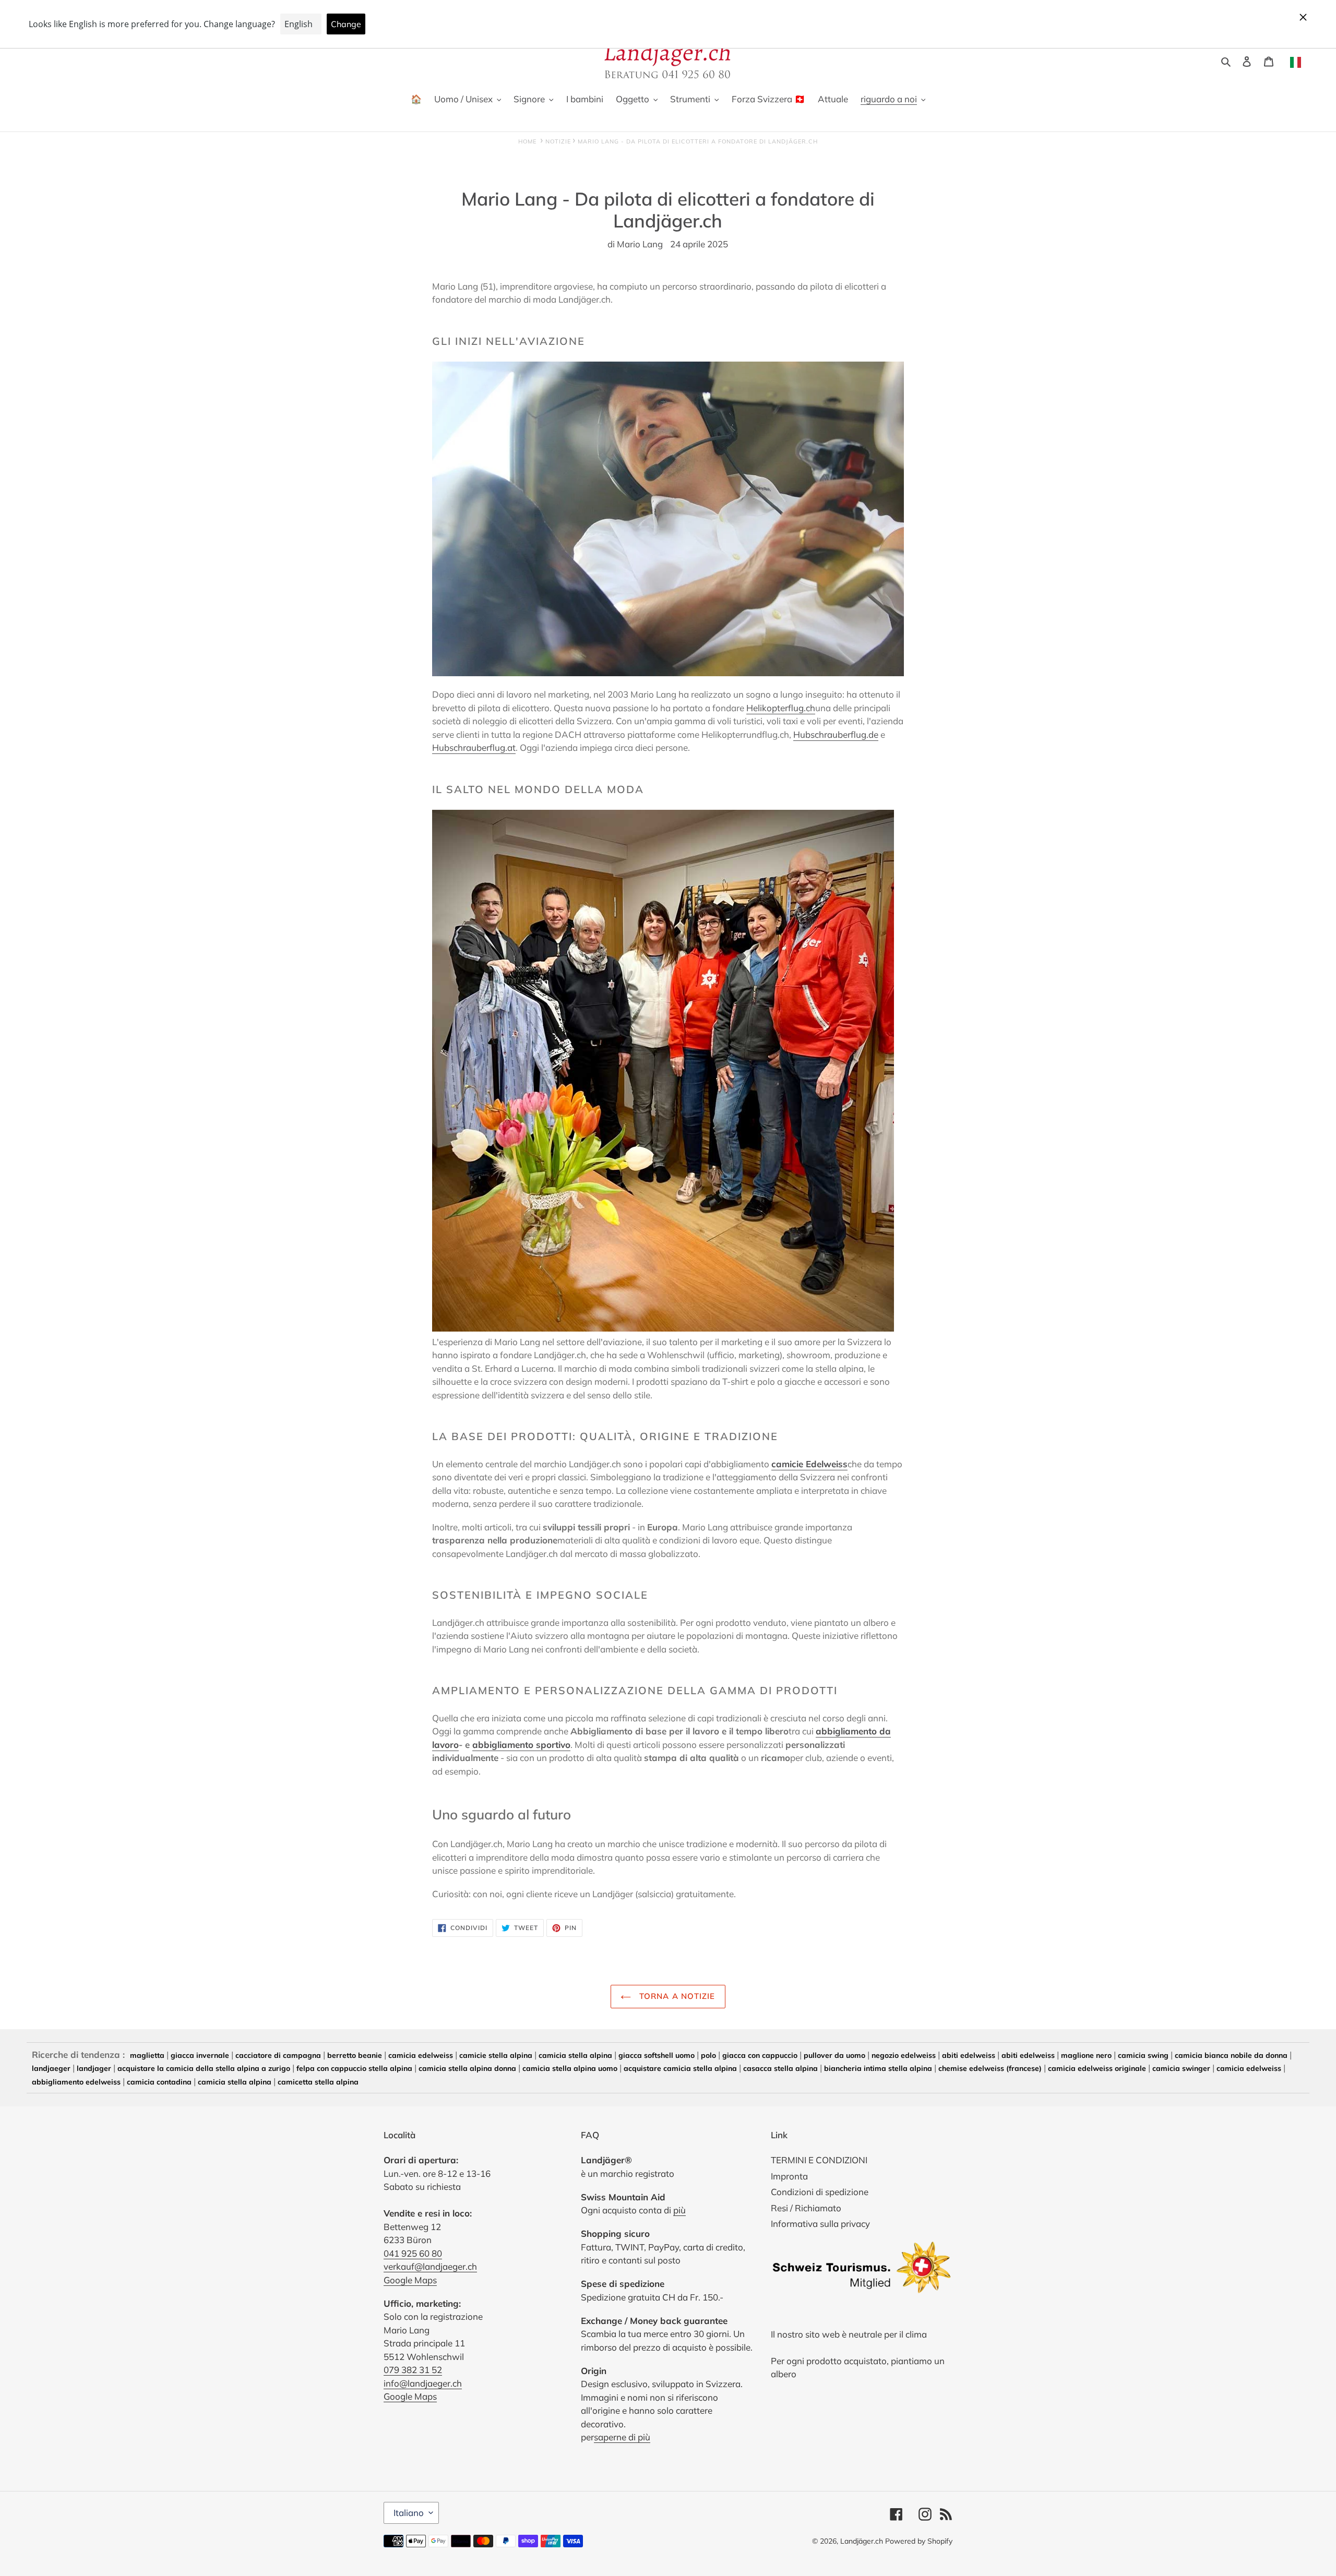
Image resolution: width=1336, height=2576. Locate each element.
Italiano (409, 2513)
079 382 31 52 (413, 2370)
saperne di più (622, 2437)
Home (527, 141)
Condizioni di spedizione (820, 2192)
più (679, 2210)
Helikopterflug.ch (781, 708)
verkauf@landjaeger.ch (430, 2266)
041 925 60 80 (413, 2253)
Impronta (789, 2176)
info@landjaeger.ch (423, 2383)
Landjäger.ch (862, 2541)
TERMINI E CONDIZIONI (819, 2160)
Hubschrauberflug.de (836, 734)
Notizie (558, 141)
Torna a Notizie (676, 1996)
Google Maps (410, 2280)
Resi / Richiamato (806, 2208)
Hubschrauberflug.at (474, 747)
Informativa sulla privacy (820, 2224)
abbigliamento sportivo (521, 1745)
